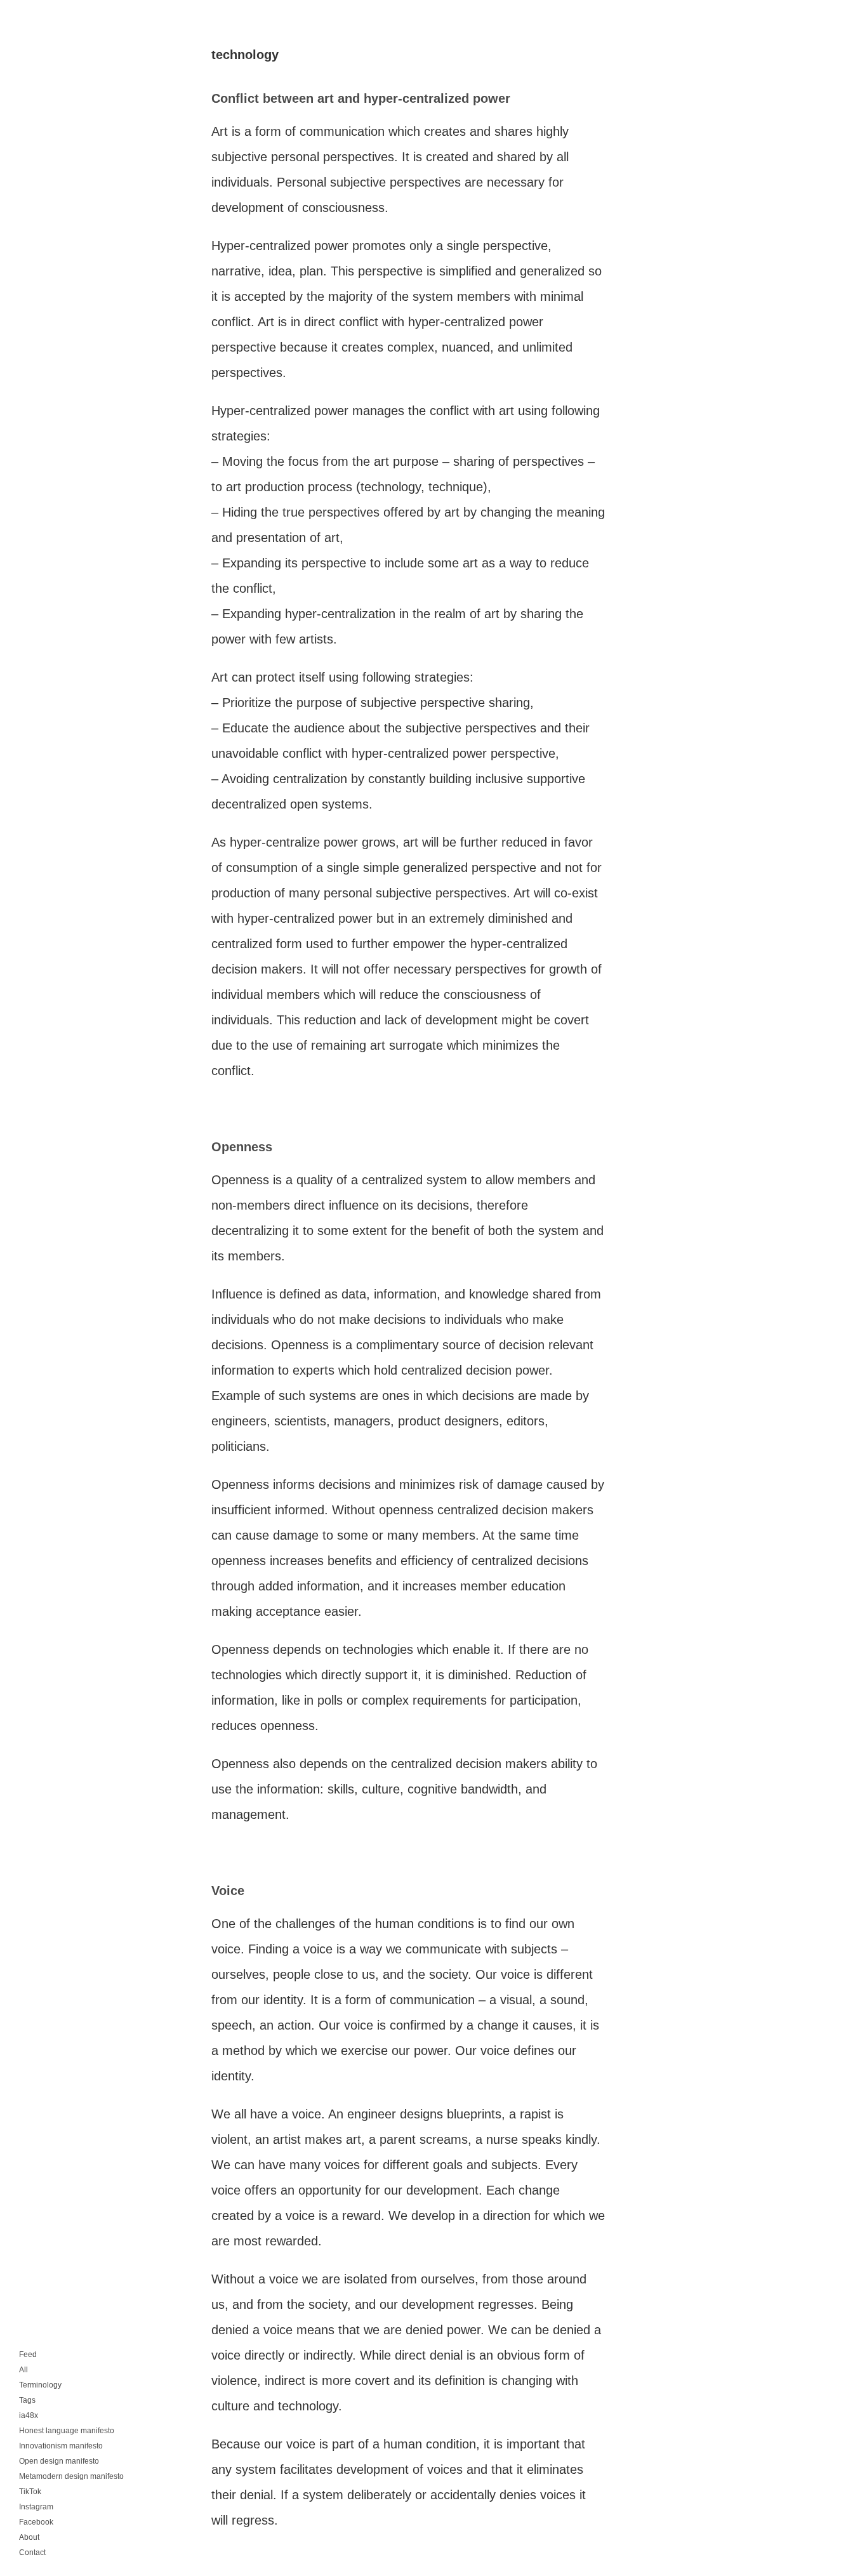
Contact (32, 2553)
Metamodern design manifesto (71, 2476)
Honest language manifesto (67, 2431)
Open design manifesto (59, 2461)
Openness (242, 1147)
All (23, 2370)
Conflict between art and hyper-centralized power (361, 98)
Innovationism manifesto (61, 2446)
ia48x (29, 2415)
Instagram (36, 2507)
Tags (27, 2400)
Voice (228, 1891)
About (29, 2537)
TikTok (30, 2492)
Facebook (36, 2522)
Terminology (40, 2385)
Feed (28, 2355)
